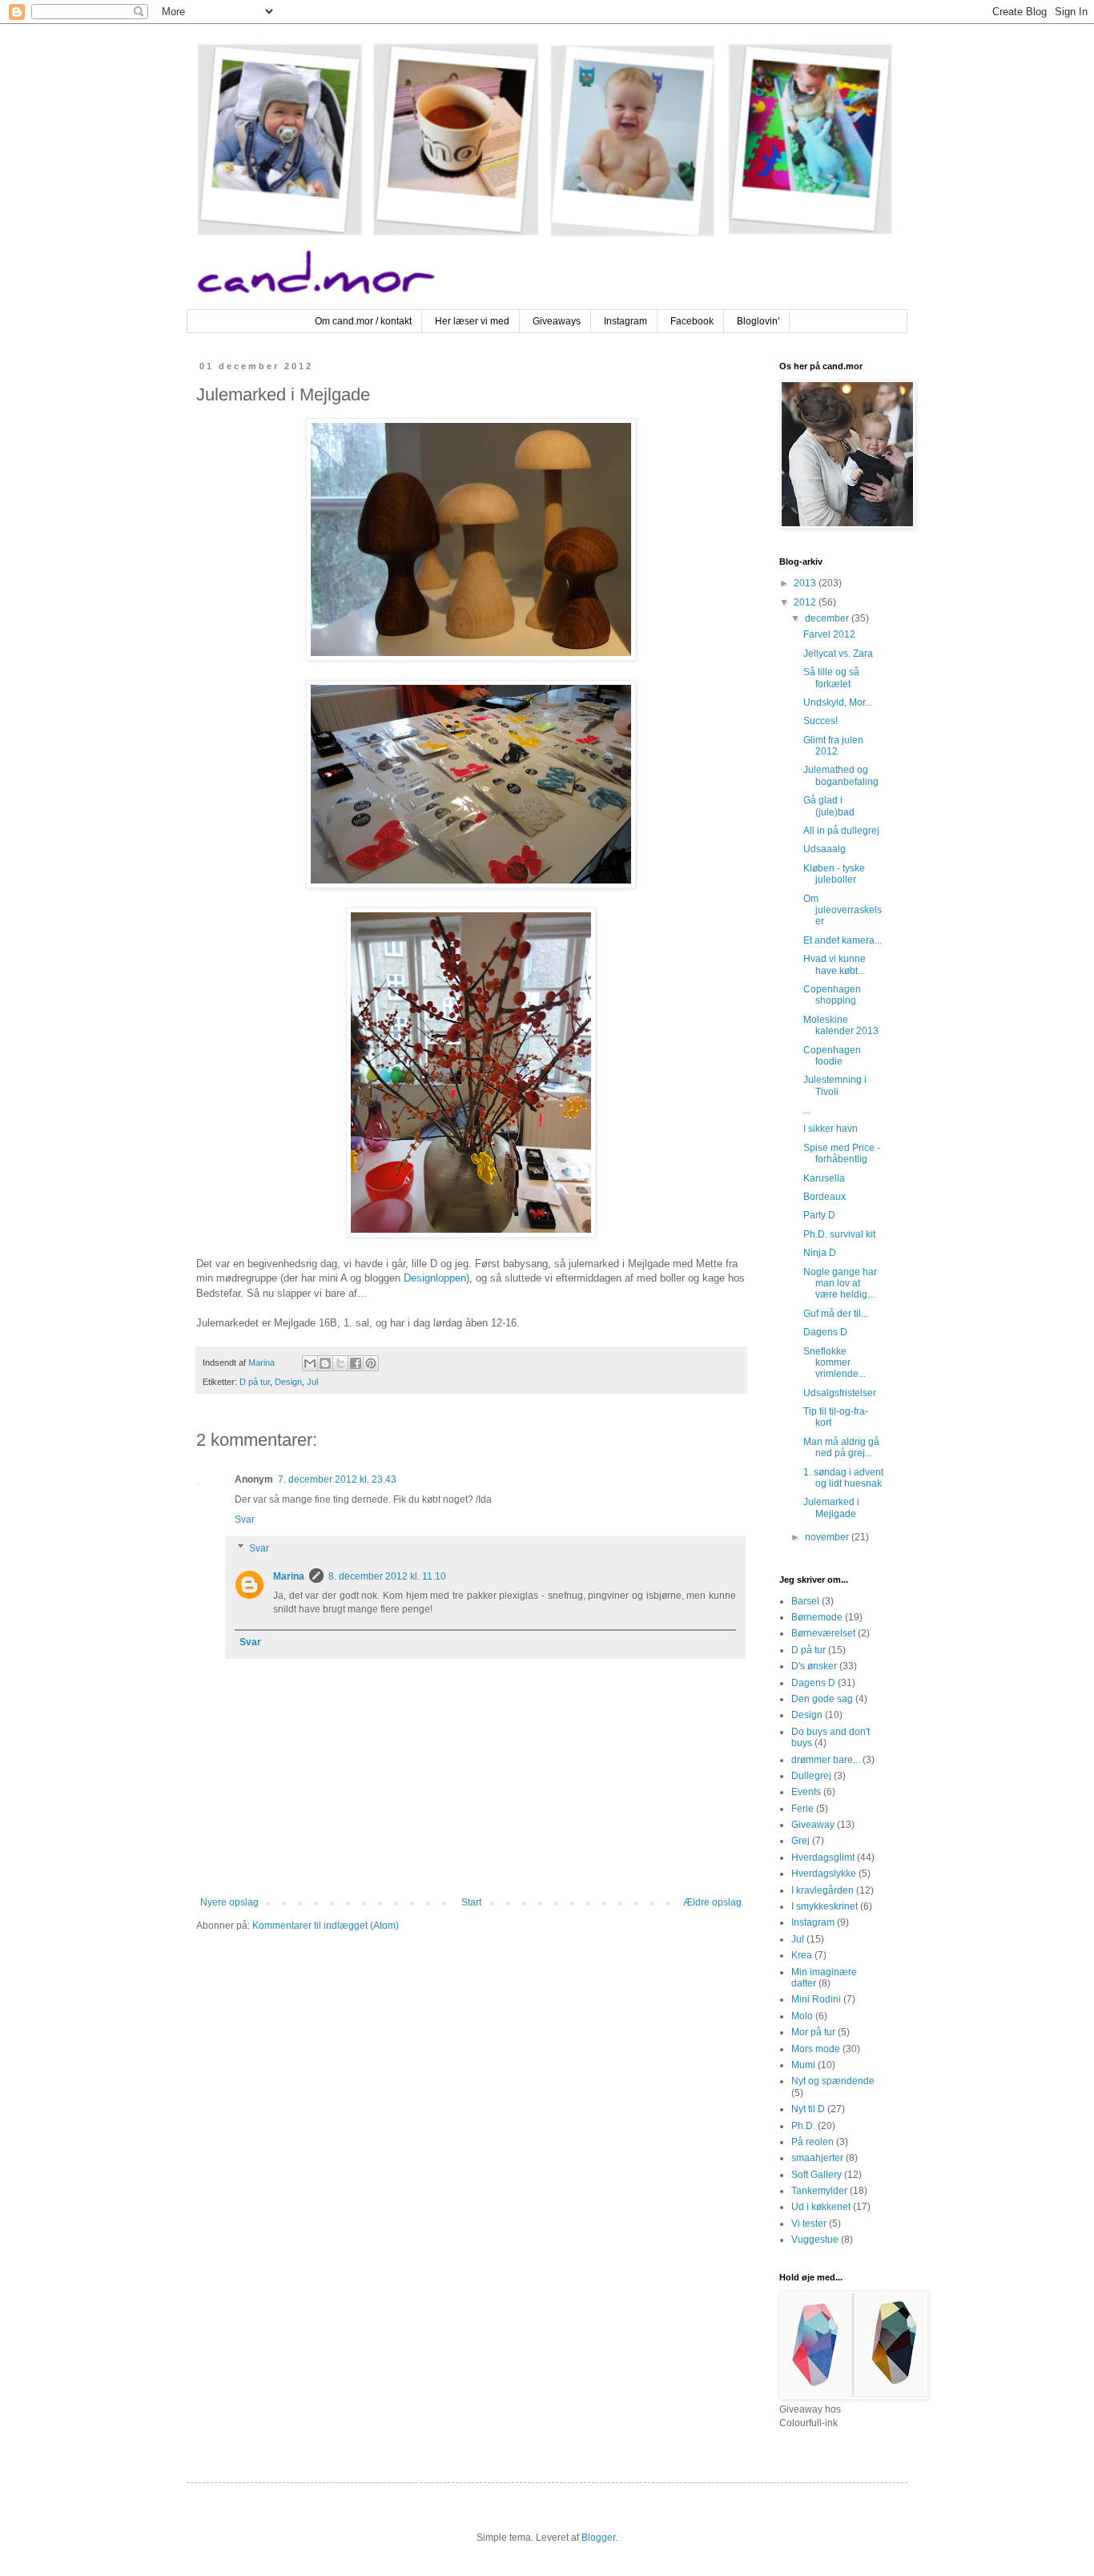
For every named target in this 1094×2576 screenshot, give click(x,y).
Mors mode (816, 2049)
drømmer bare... (826, 1760)
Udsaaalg (825, 849)
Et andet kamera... (843, 940)
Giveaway (813, 1825)
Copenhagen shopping (832, 995)
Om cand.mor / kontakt (363, 321)
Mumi (803, 2065)
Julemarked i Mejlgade (831, 1507)
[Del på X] (340, 1363)
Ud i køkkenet (821, 2207)
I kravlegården (823, 1890)
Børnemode (817, 1617)
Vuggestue (815, 2240)
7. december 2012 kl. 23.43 (337, 1479)
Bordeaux (825, 1197)
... (807, 1110)
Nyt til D (808, 2109)
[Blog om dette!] (325, 1363)
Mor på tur (813, 2032)
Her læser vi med (472, 321)
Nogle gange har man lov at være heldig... (840, 1284)
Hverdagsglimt (823, 1858)
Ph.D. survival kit (839, 1234)
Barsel (805, 1601)
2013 (806, 583)
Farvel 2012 (829, 634)
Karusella (824, 1178)
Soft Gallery (816, 2175)
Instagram (625, 321)
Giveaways (557, 321)
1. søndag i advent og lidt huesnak (843, 1478)
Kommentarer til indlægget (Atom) (326, 1926)
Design (288, 1382)
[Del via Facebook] (356, 1363)
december (828, 618)
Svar (245, 1519)
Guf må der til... (836, 1314)
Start (471, 1902)
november (828, 1537)
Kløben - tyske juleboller (834, 874)
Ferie (802, 1809)
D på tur (255, 1382)
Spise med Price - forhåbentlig (842, 1153)
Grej (800, 1841)
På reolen (812, 2142)
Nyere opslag (229, 1902)
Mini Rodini (816, 1999)
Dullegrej (811, 1776)
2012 (806, 602)
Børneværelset (823, 1633)
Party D (819, 1215)
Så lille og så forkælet (831, 678)
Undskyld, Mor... (838, 702)
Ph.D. (803, 2126)
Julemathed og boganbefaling (841, 775)
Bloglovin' (758, 321)
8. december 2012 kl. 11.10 (387, 1576)
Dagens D (825, 1332)
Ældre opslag (712, 1902)
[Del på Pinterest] (371, 1363)
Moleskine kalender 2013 (841, 1025)
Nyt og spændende (833, 2081)
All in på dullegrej (841, 831)
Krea (802, 1955)
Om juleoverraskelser (843, 910)
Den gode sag (822, 1699)
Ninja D (820, 1253)
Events (806, 1792)
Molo (802, 2016)
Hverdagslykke (824, 1874)
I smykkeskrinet (825, 1906)
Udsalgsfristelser (840, 1393)
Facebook (692, 321)
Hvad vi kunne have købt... (835, 964)
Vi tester (809, 2224)
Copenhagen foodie (832, 1056)
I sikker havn (831, 1129)
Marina (289, 1576)
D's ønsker (814, 1666)
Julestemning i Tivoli (835, 1085)
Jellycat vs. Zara (838, 654)
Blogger (598, 2538)
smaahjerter (817, 2158)
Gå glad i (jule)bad (829, 806)
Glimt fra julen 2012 (833, 746)
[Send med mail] (310, 1363)
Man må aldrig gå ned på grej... (841, 1447)
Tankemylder (819, 2191)
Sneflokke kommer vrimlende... (835, 1363)
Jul (312, 1382)
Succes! (820, 721)
